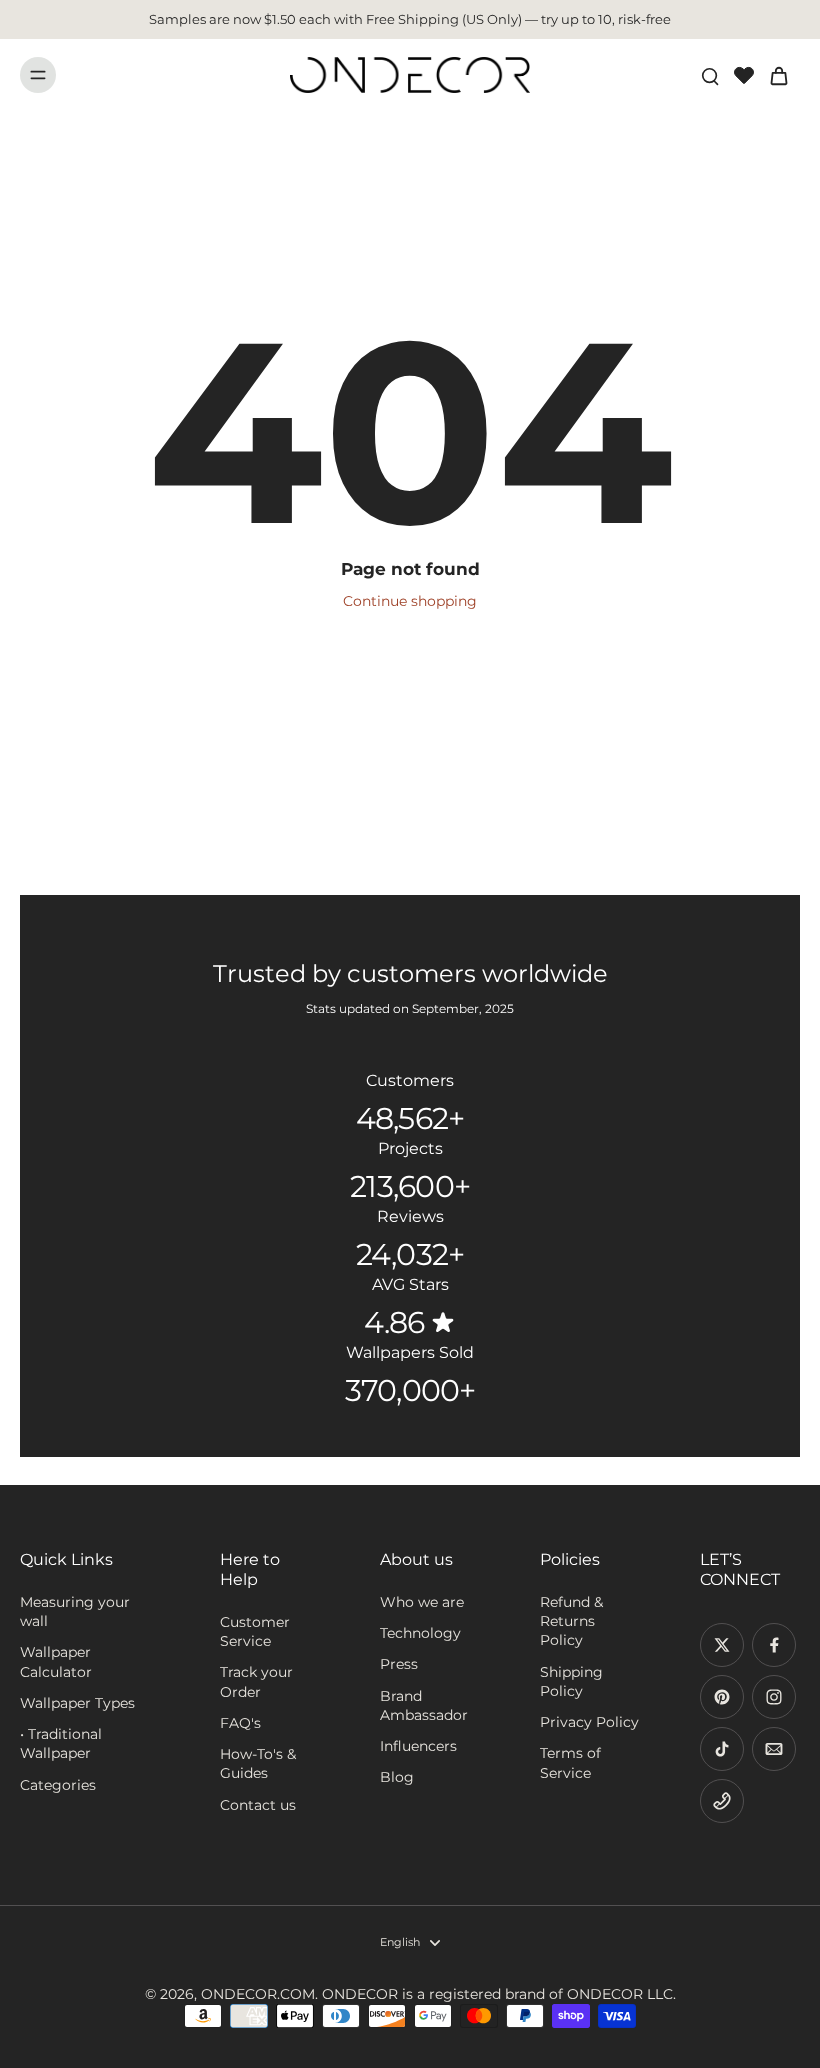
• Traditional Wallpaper (61, 1743)
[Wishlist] (744, 75)
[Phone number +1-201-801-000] (722, 1801)
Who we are (422, 1602)
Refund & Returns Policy (571, 1621)
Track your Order (256, 1681)
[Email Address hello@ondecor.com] (774, 1749)
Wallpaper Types (77, 1703)
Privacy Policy (589, 1722)
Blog (397, 1777)
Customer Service (255, 1631)
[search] (710, 75)
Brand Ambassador (424, 1705)
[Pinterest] (722, 1697)
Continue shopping (410, 601)
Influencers (418, 1746)
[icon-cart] (778, 75)
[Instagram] (774, 1697)
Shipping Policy (571, 1681)
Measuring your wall (75, 1611)
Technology (420, 1633)
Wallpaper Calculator (56, 1661)
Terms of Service (570, 1762)
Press (399, 1664)
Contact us (258, 1805)
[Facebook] (774, 1645)
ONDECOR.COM (258, 1994)
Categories (58, 1785)
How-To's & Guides (258, 1763)
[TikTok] (722, 1749)
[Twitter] (722, 1645)
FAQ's (240, 1723)
